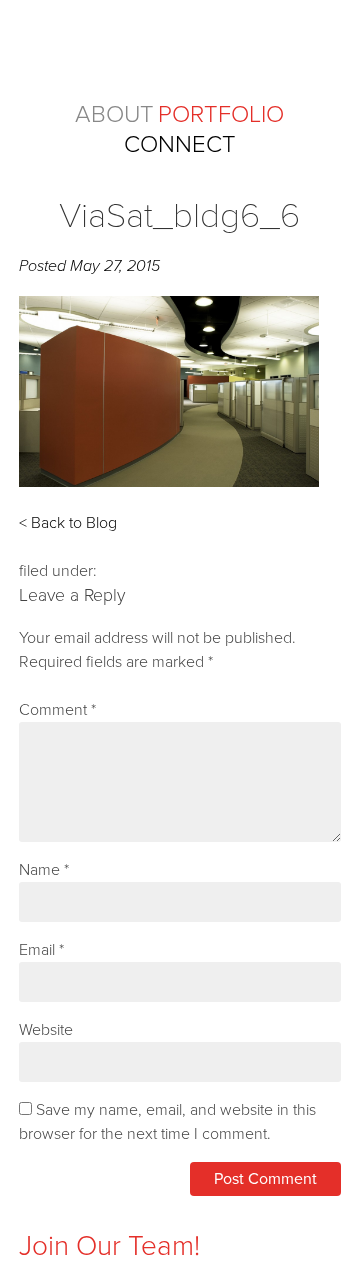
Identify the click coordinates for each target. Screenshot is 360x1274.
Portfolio (221, 114)
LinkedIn (114, 1211)
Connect (180, 144)
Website (46, 1030)
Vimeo (154, 1211)
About (114, 114)
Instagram (34, 1211)
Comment (57, 710)
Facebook (74, 1211)
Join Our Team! (109, 1246)
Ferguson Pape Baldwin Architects (180, 48)
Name (44, 870)
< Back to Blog (68, 523)
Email (41, 950)
